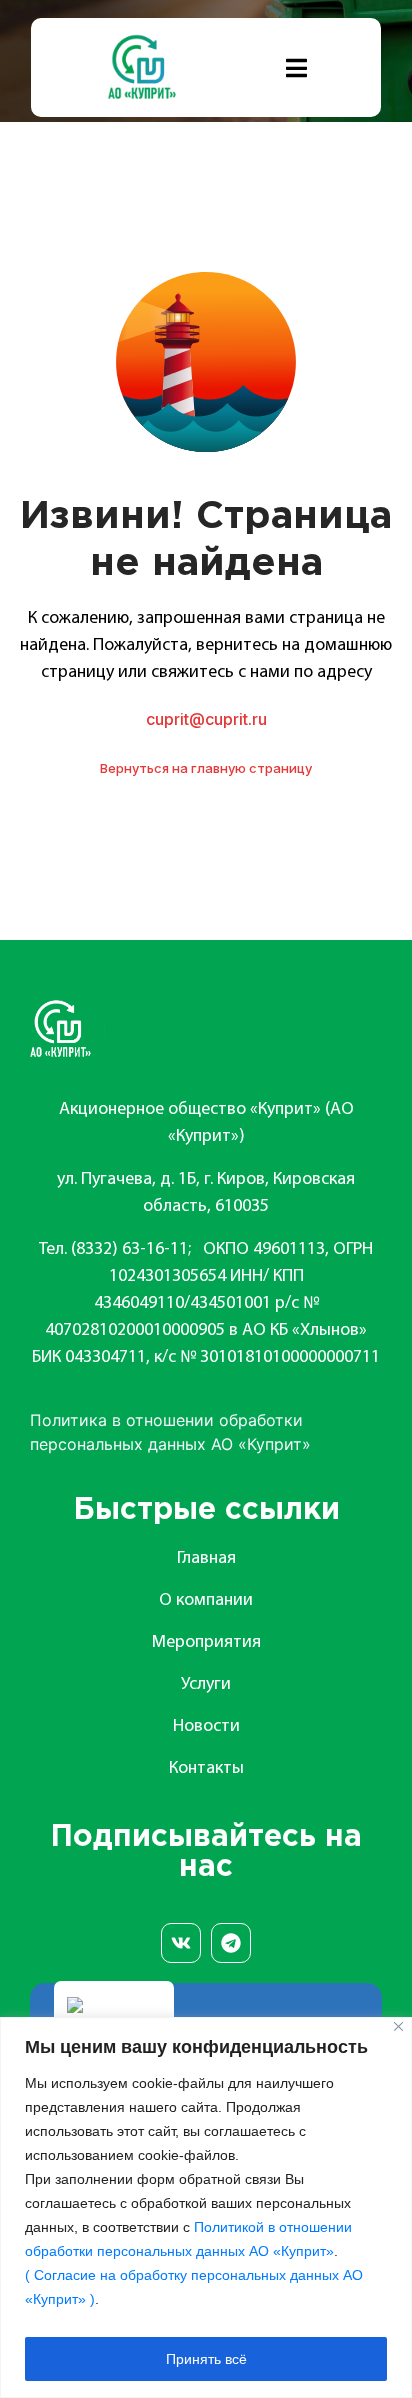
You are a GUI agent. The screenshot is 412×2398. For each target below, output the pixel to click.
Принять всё (206, 2359)
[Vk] (181, 1943)
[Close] (398, 2026)
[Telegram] (231, 1943)
